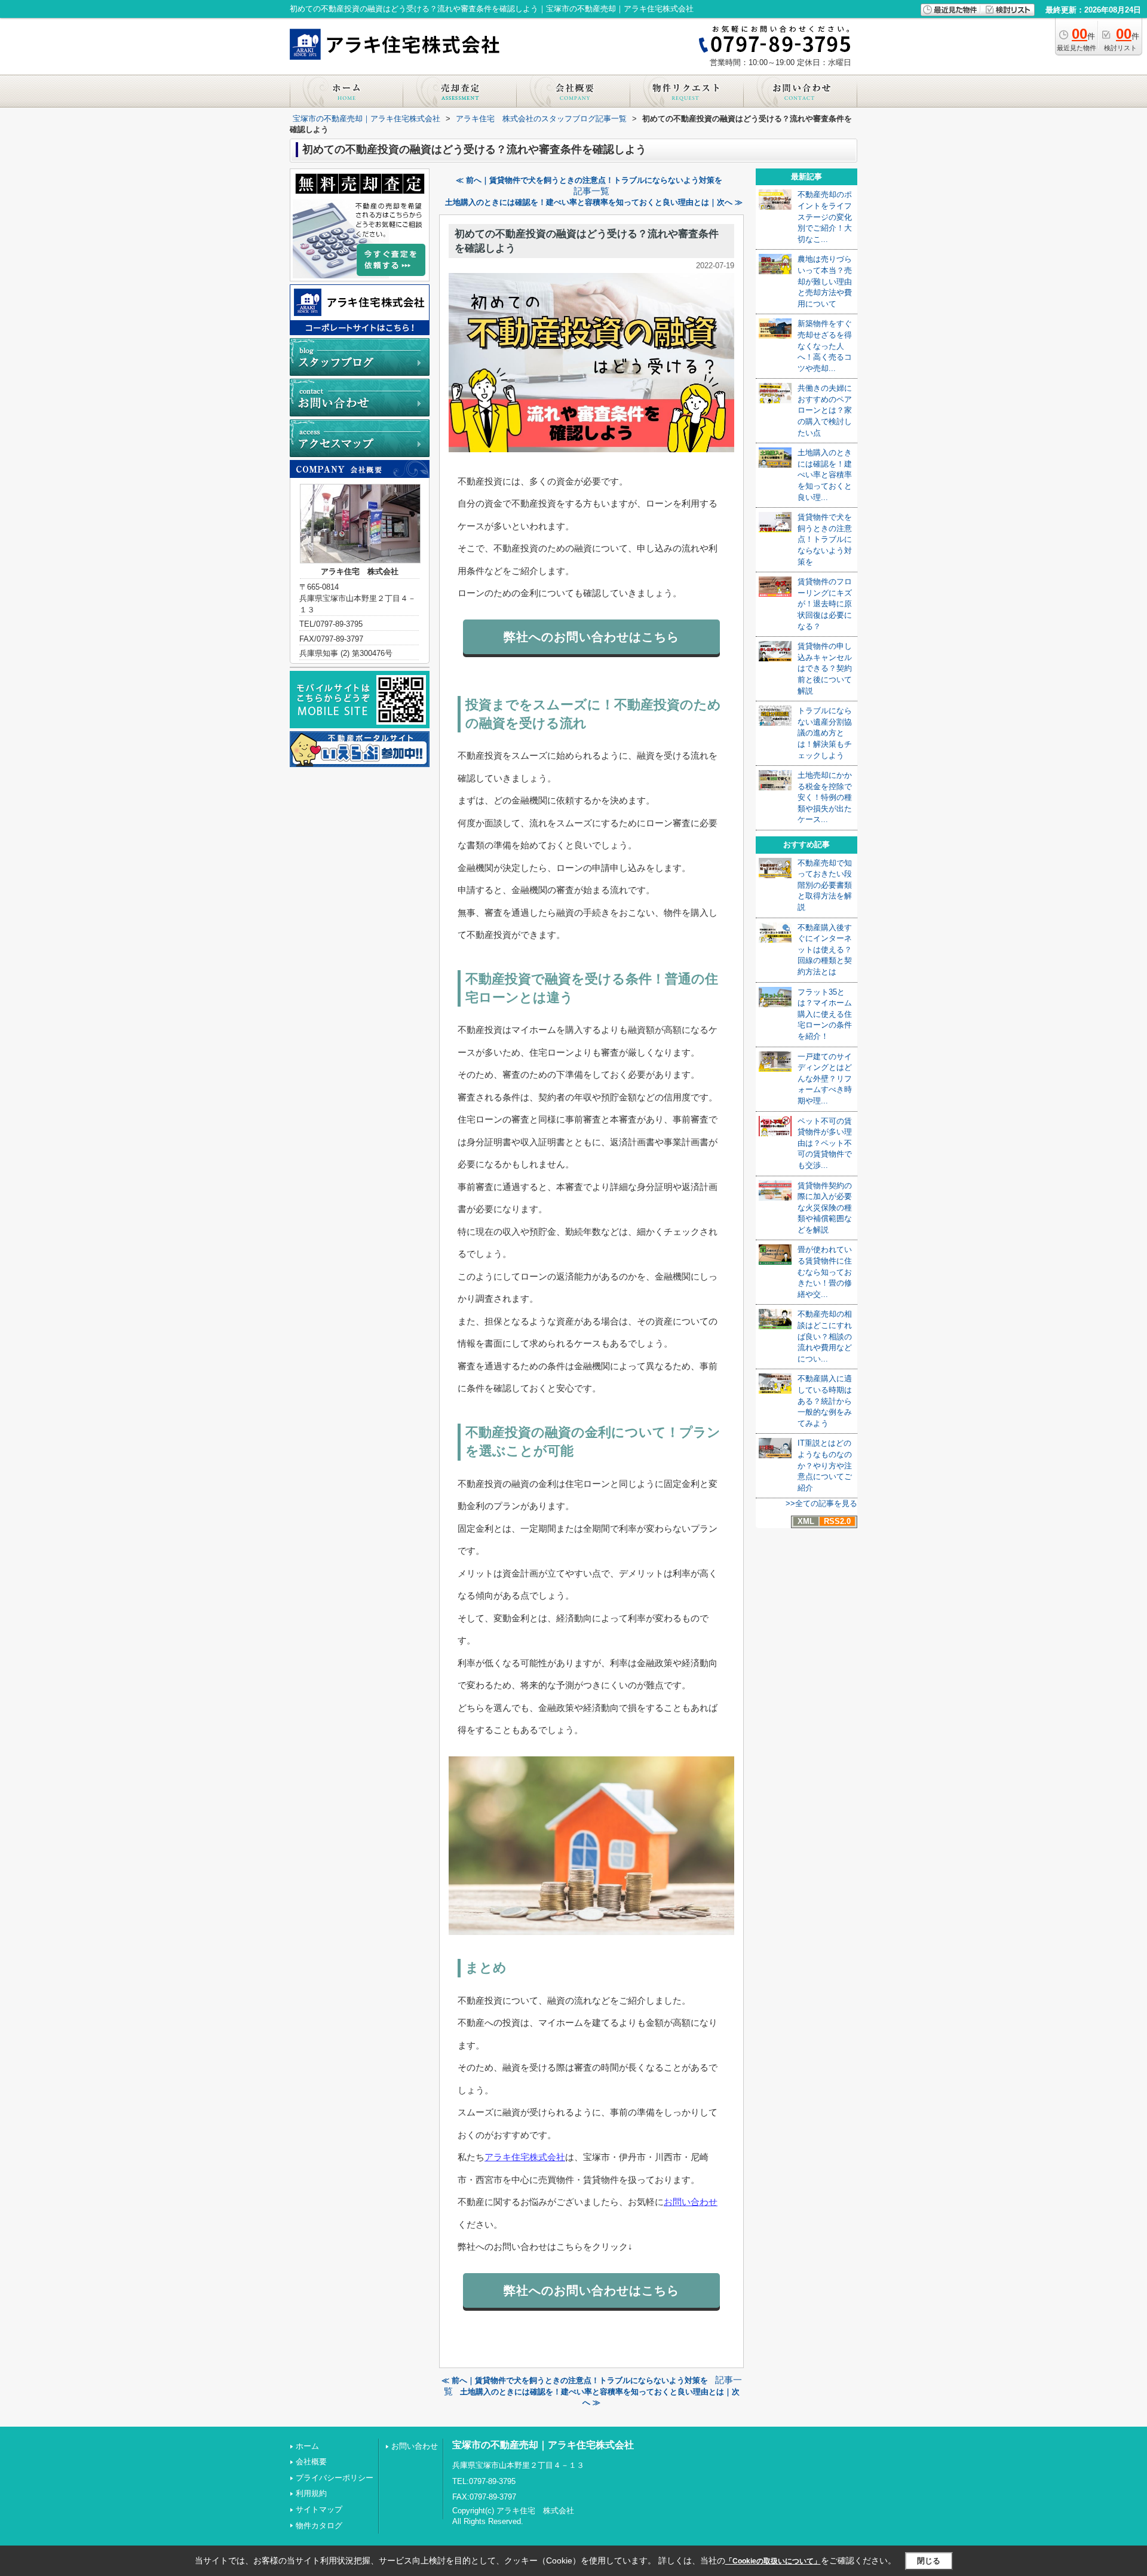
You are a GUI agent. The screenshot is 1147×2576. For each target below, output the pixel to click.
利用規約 (311, 2493)
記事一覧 (591, 191)
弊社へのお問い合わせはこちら (591, 637)
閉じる (929, 2561)
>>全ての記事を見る (821, 1503)
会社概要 (311, 2462)
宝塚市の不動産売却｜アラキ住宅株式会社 (543, 2445)
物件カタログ (319, 2526)
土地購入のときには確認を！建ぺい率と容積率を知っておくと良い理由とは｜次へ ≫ (594, 202)
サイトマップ (319, 2509)
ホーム (307, 2446)
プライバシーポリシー (335, 2478)
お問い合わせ (691, 2202)
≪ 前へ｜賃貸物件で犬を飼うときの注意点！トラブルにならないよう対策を (589, 180)
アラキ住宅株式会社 (525, 2157)
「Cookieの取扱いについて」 (773, 2561)
